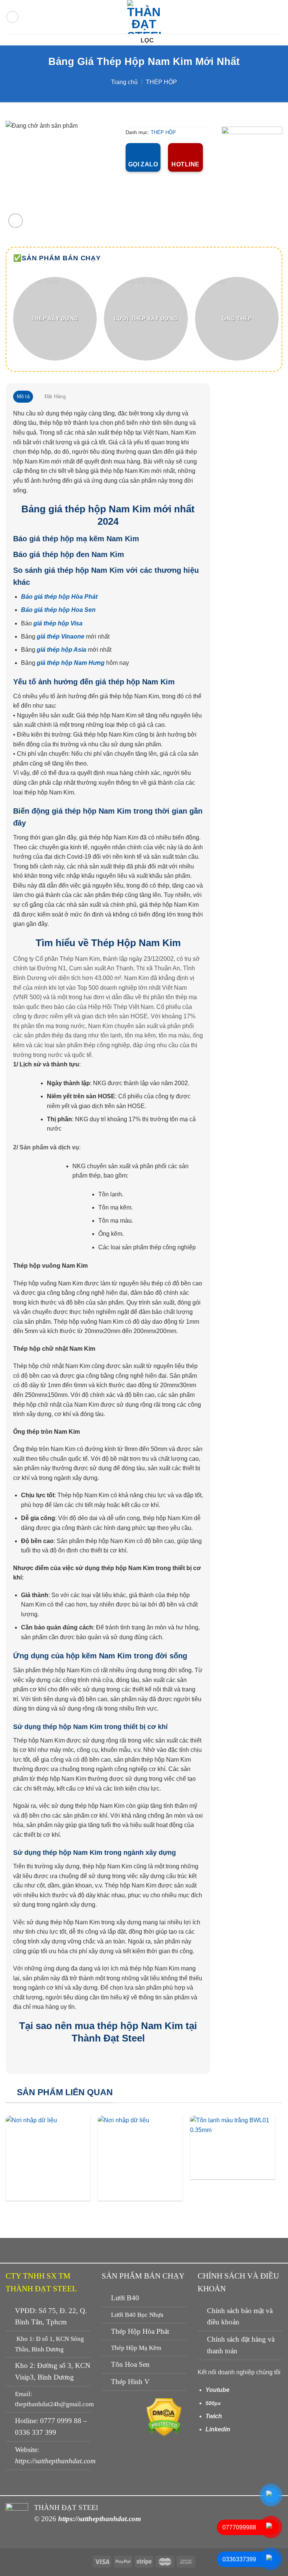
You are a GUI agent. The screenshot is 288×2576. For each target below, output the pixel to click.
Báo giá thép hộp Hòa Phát (59, 597)
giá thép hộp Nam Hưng (71, 663)
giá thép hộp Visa (58, 623)
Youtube (217, 2390)
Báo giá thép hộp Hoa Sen (58, 610)
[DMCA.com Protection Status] (164, 2417)
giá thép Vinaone (61, 636)
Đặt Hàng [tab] (55, 396)
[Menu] (12, 17)
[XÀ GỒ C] (140, 2158)
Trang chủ (124, 82)
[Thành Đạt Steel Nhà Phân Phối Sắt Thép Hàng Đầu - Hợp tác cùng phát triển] (144, 17)
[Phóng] (16, 221)
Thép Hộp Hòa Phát (140, 2331)
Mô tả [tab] (23, 396)
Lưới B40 (125, 2298)
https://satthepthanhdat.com (55, 2461)
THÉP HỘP (161, 82)
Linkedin (218, 2429)
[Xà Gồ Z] (48, 2158)
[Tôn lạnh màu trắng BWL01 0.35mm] (232, 2147)
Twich (214, 2416)
